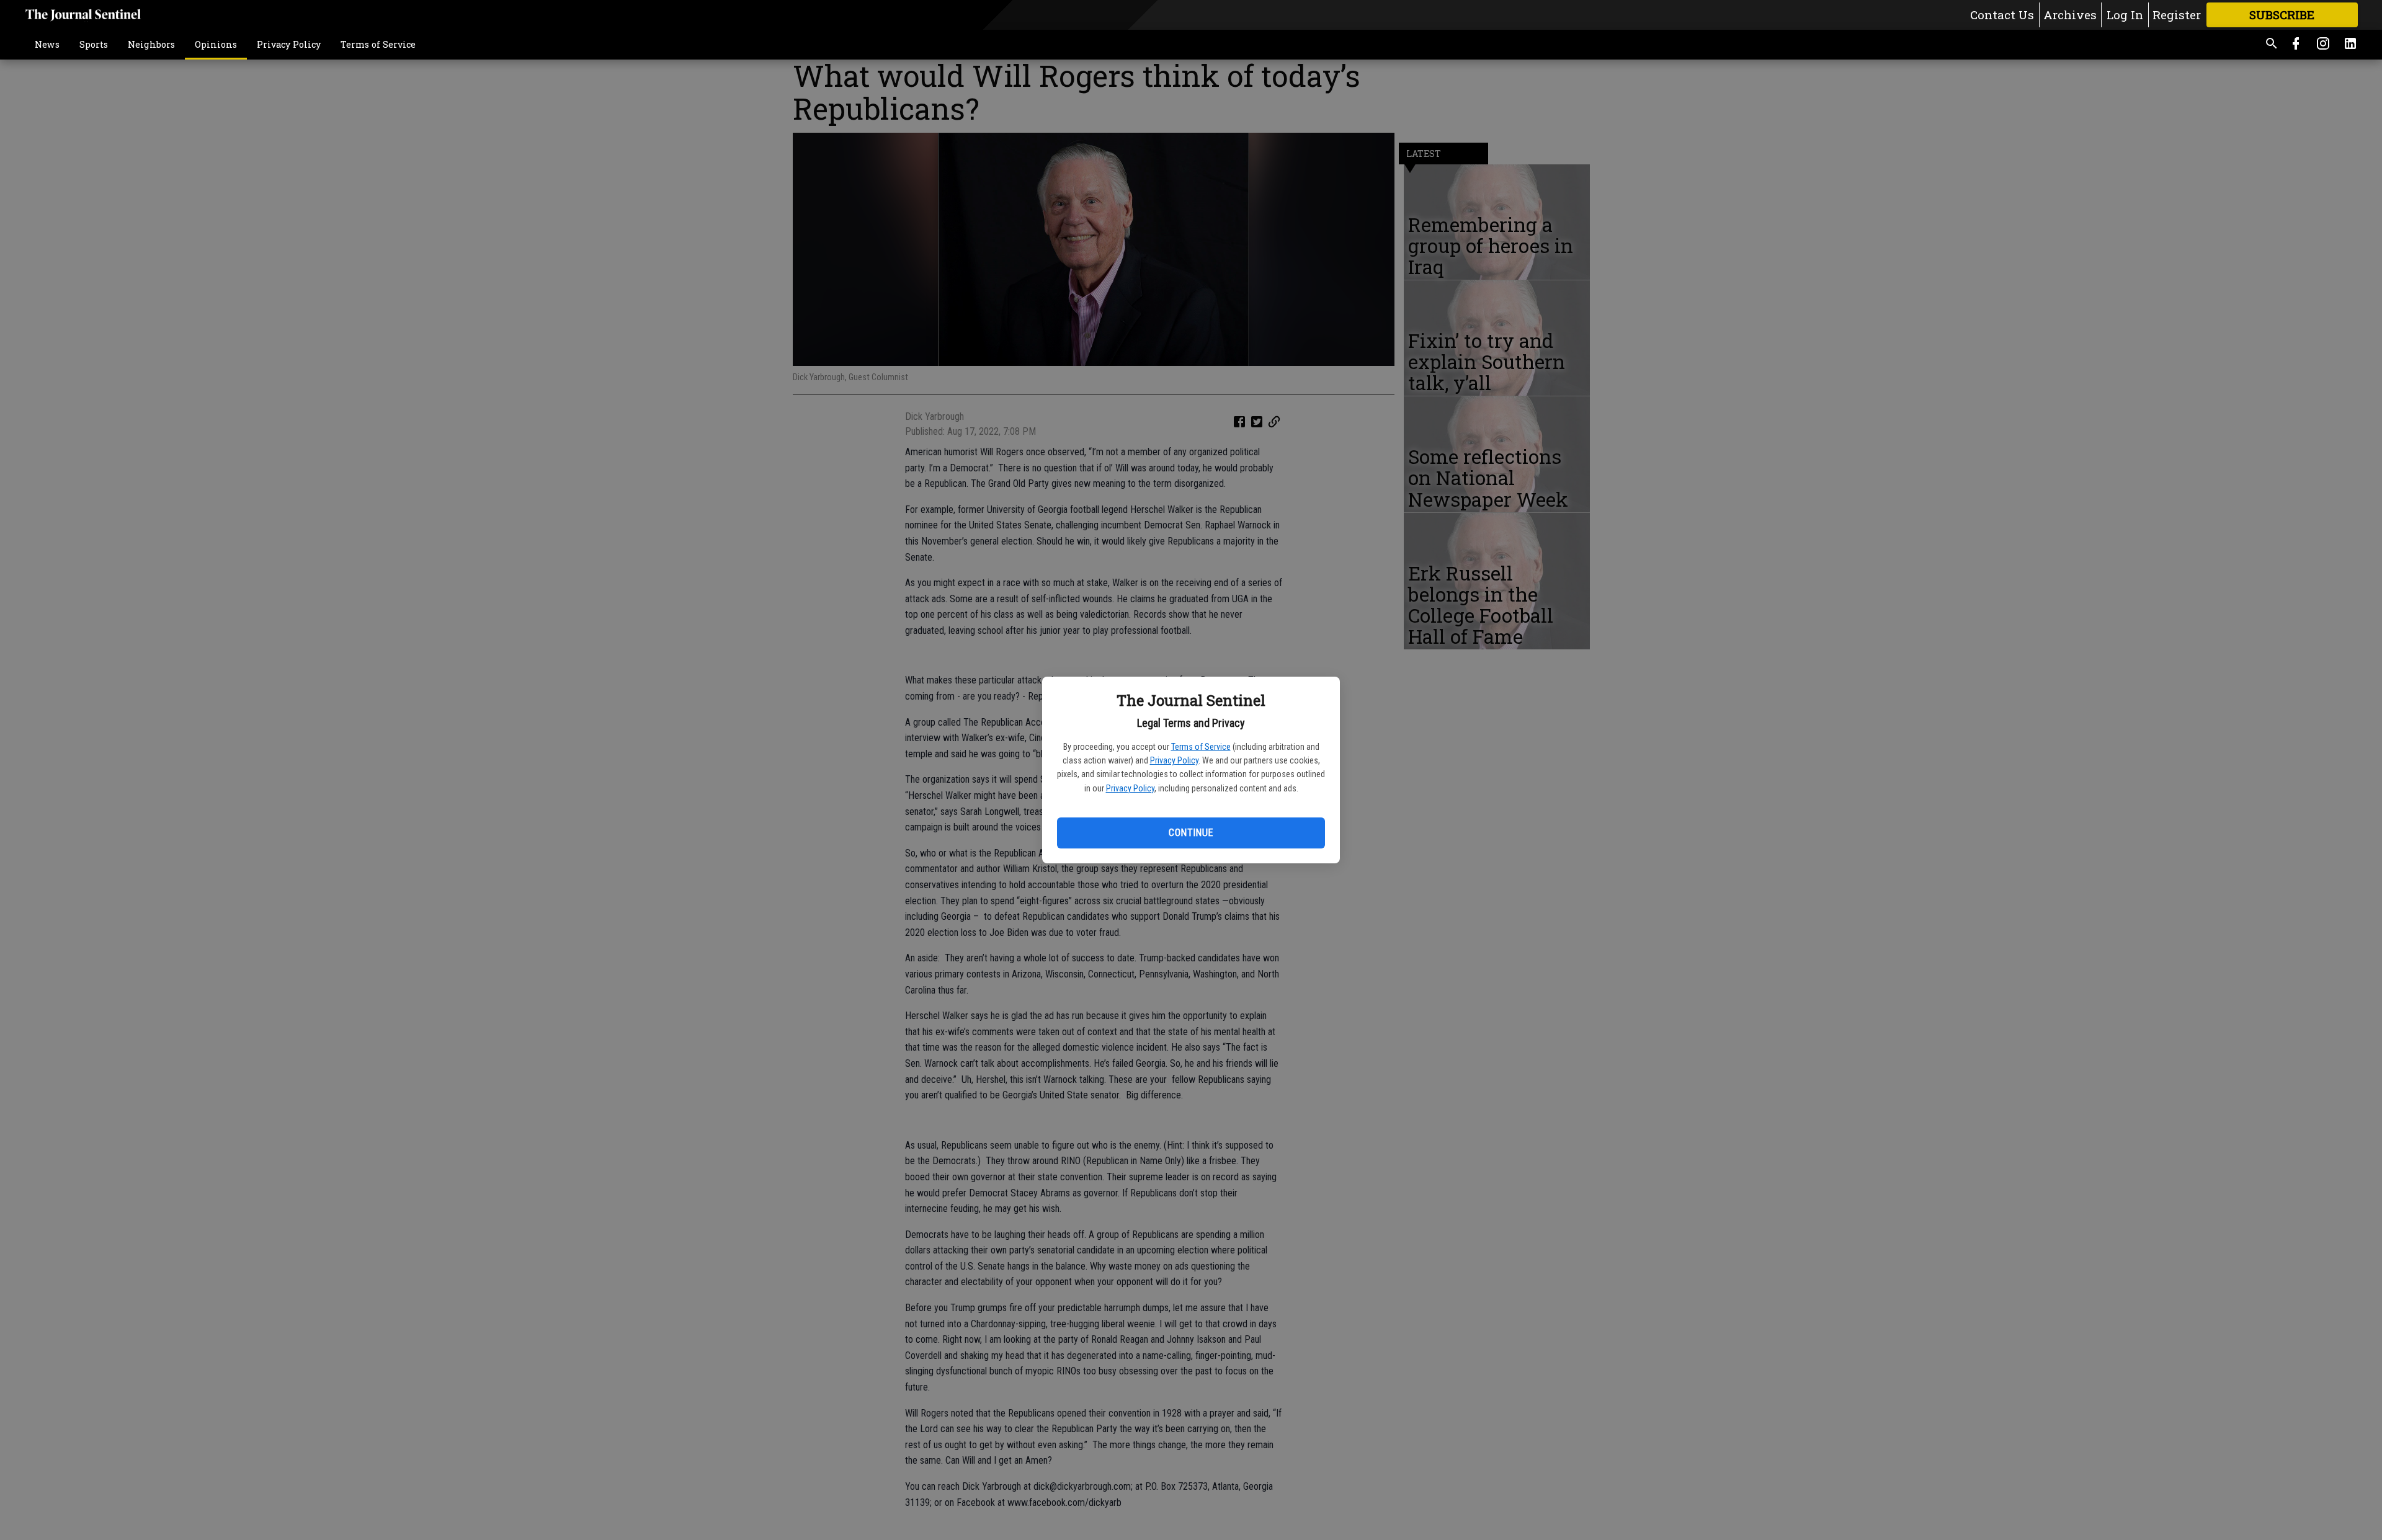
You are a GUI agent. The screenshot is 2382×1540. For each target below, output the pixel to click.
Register (2177, 15)
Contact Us (2002, 15)
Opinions (216, 44)
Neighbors (151, 44)
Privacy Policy (1174, 760)
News (47, 44)
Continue (1191, 833)
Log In (2125, 15)
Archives (2070, 15)
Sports (94, 44)
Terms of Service (1201, 747)
